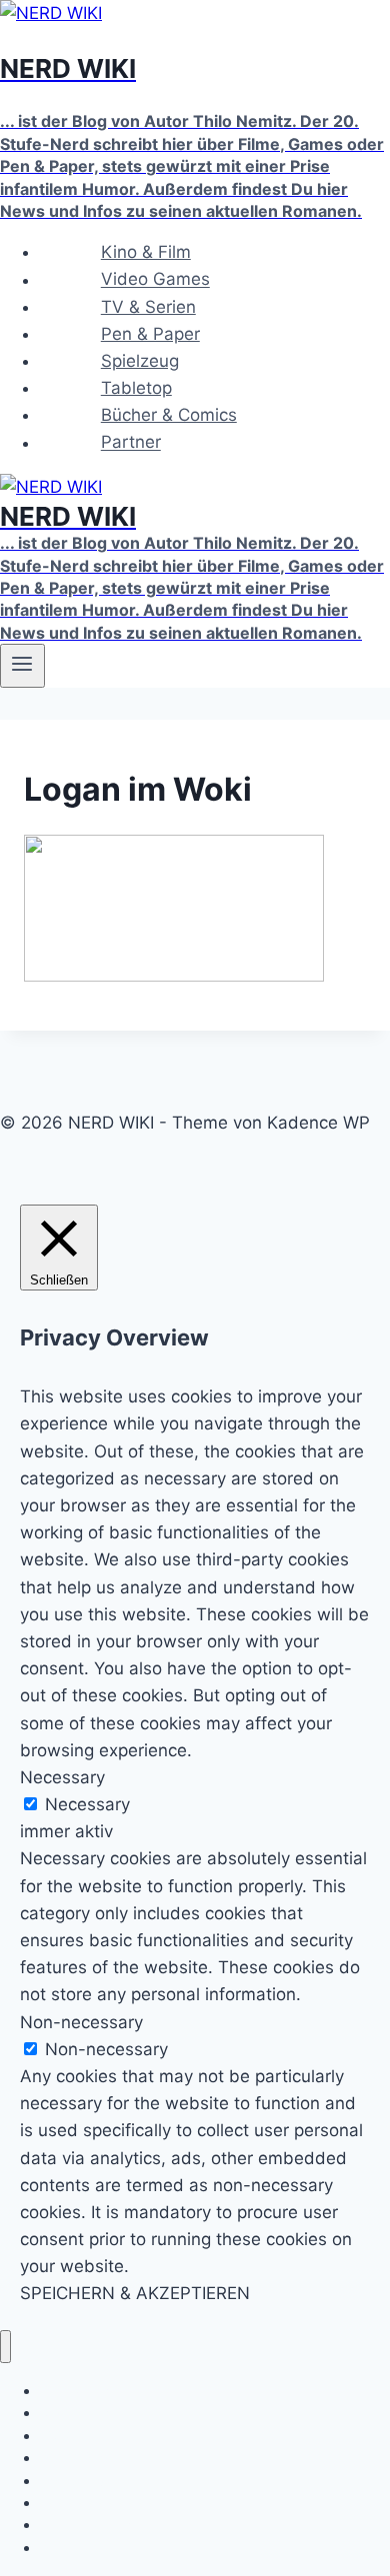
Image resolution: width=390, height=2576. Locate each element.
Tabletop (136, 388)
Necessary (87, 1804)
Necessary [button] (62, 1777)
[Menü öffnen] (22, 666)
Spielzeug (140, 361)
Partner (131, 443)
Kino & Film (146, 252)
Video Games (155, 280)
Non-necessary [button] (81, 2022)
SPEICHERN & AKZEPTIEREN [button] (135, 2293)
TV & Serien (148, 307)
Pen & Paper (150, 334)
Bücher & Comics (169, 415)
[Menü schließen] (5, 2347)
